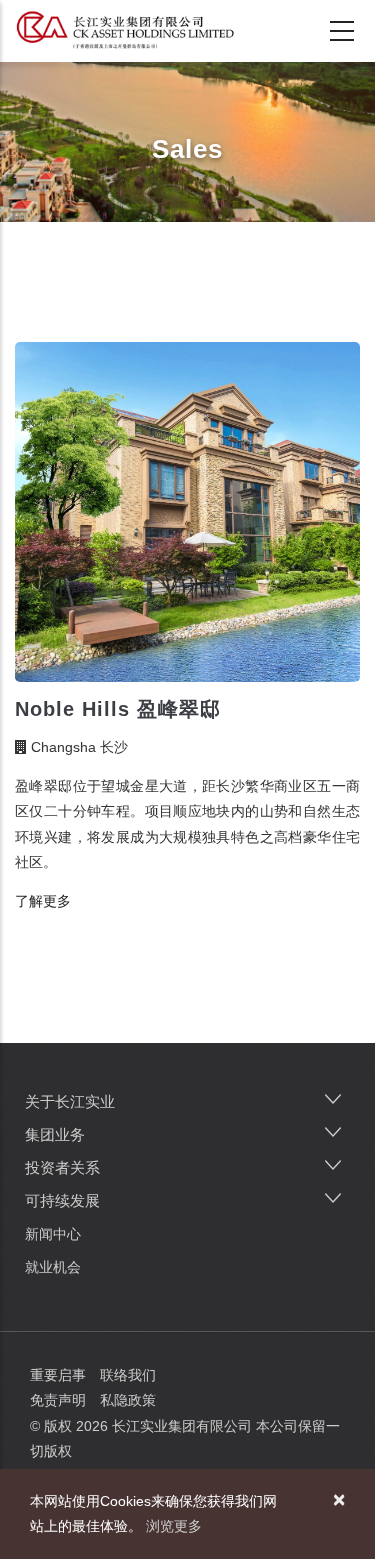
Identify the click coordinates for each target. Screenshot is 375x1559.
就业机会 (53, 1267)
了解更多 (43, 901)
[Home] (125, 30)
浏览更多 (174, 1526)
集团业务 (55, 1134)
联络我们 (128, 1375)
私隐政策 (128, 1400)
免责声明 (58, 1400)
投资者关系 (62, 1167)
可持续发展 (62, 1200)
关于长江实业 (70, 1101)
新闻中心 (53, 1234)
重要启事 (58, 1375)
